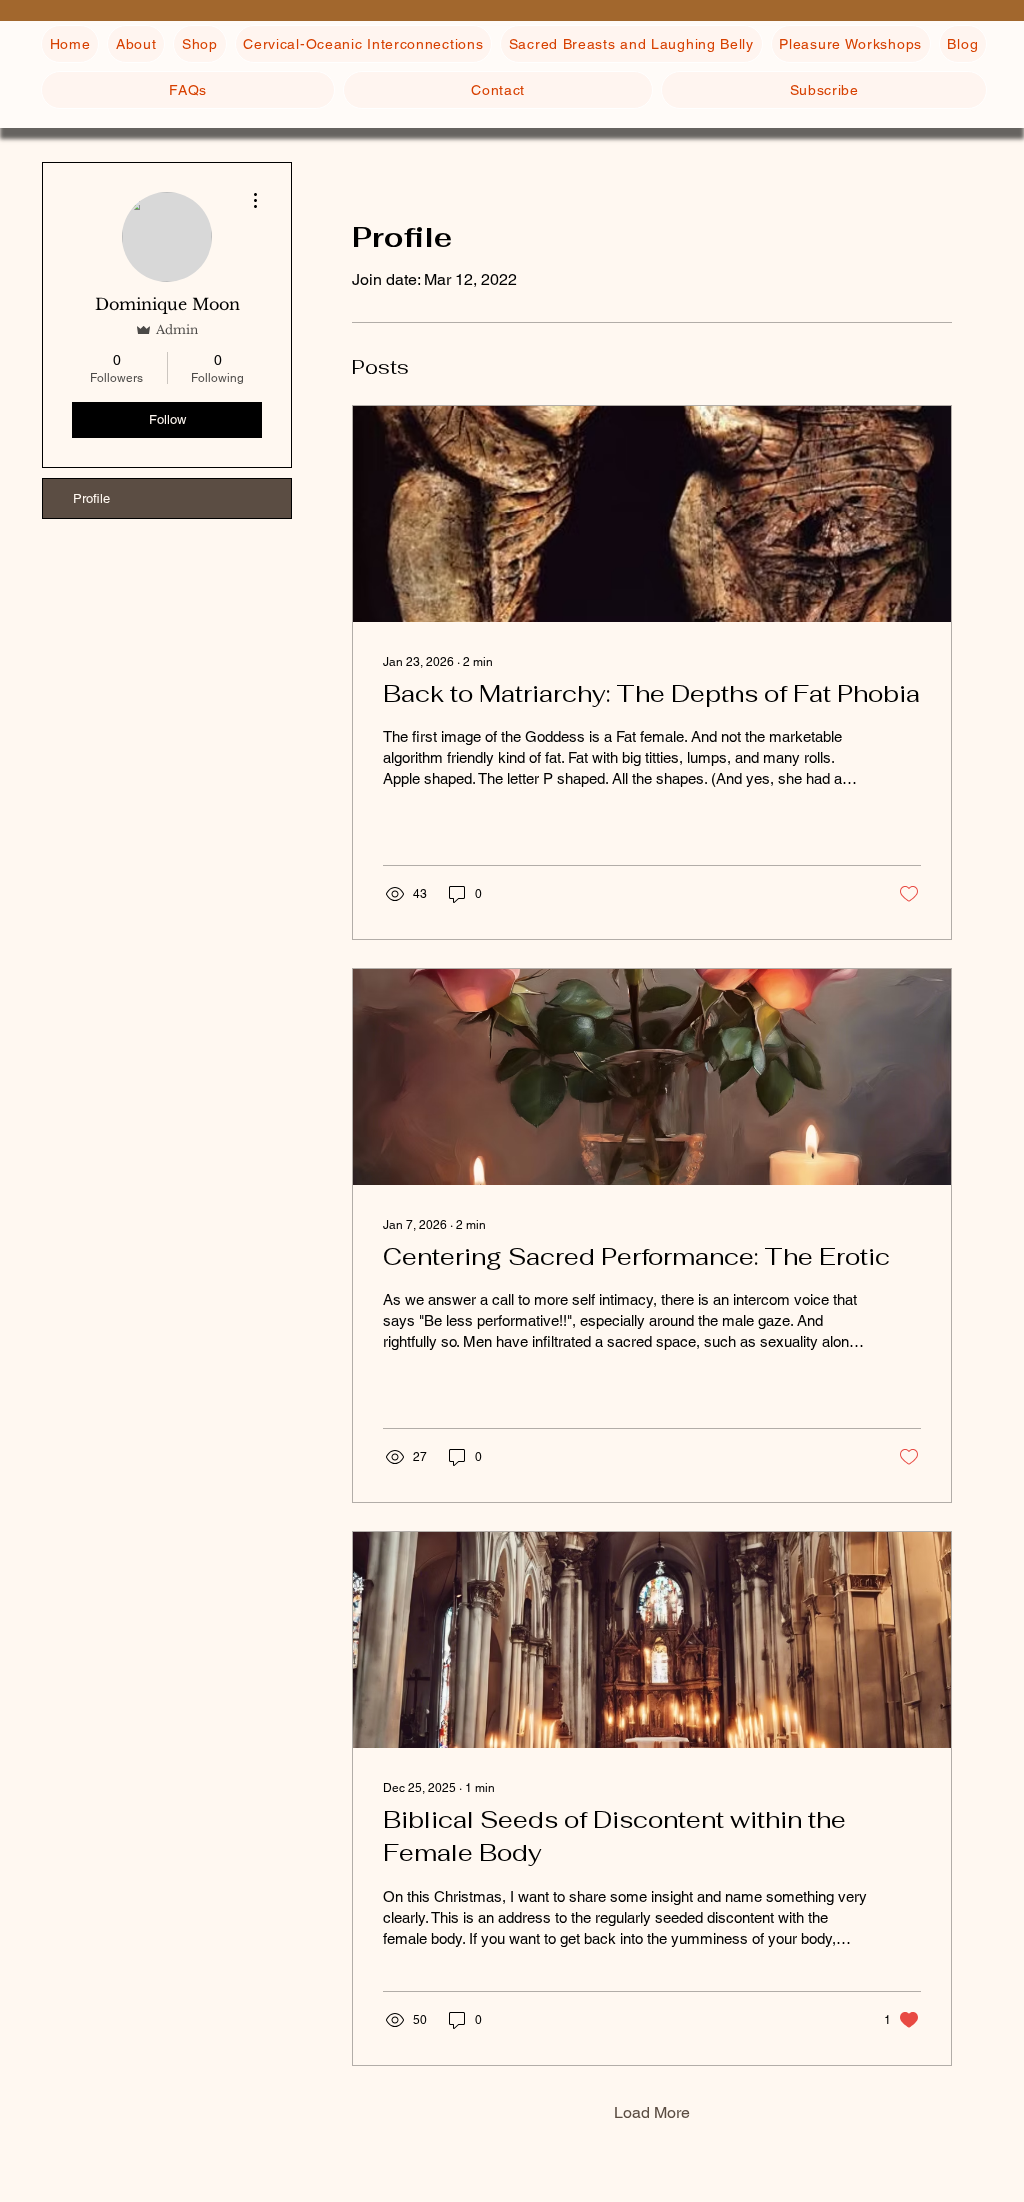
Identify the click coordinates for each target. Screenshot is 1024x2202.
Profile (91, 498)
